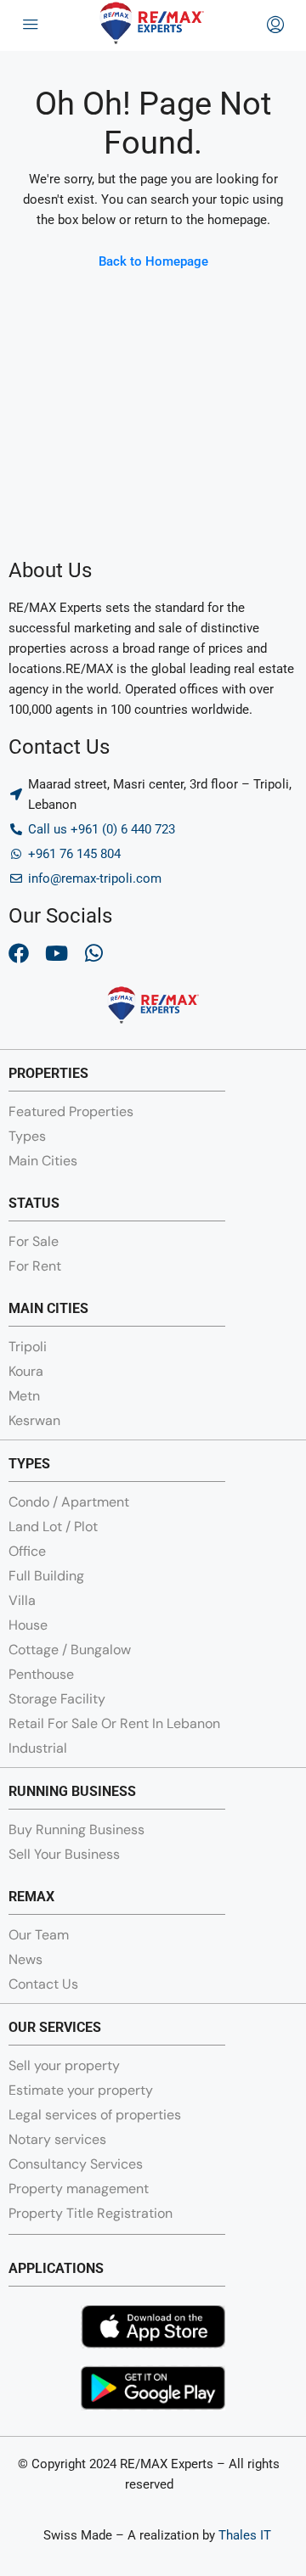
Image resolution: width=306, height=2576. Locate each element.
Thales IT (245, 2535)
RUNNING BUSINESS (72, 1791)
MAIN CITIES (48, 1308)
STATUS (34, 1203)
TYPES (29, 1464)
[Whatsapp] (93, 953)
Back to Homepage (153, 261)
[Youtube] (56, 953)
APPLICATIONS (56, 2268)
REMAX (31, 1897)
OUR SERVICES (55, 2027)
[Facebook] (19, 953)
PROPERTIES (48, 1073)
